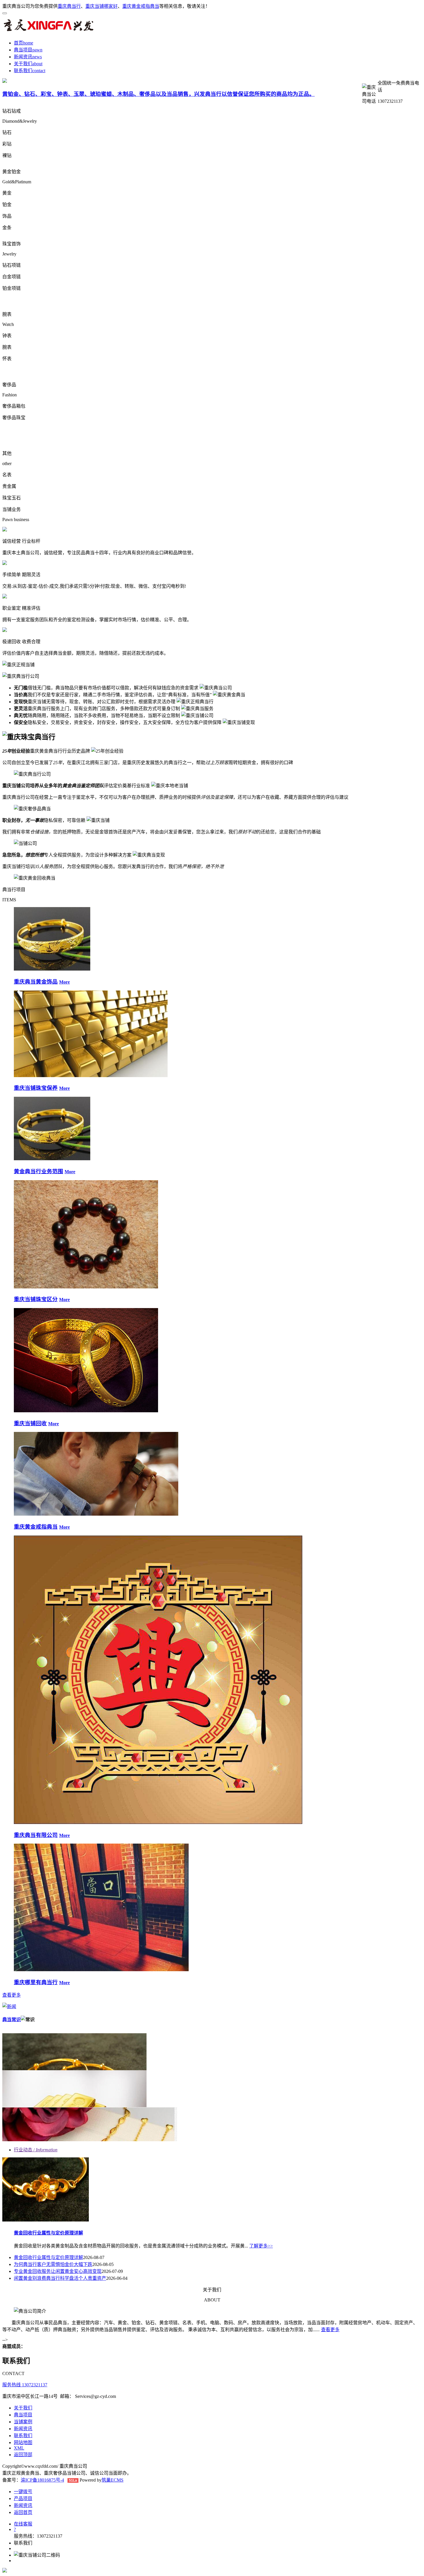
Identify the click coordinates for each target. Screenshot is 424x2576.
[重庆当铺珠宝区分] (86, 1287)
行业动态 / (36, 2150)
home (28, 43)
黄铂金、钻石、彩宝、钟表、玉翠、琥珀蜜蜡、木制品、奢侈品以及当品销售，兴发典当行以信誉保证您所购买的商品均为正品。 (158, 94)
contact (39, 71)
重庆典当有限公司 (36, 1835)
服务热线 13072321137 (25, 2385)
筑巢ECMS (112, 2480)
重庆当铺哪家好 (102, 6)
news (37, 57)
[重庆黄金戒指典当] (96, 1514)
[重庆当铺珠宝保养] (91, 1076)
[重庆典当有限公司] (158, 1822)
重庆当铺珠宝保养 (36, 1088)
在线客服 (23, 2524)
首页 (18, 43)
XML (19, 2448)
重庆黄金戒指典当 (141, 6)
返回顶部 (23, 2455)
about (37, 64)
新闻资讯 (23, 57)
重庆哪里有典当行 (36, 1982)
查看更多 (12, 1995)
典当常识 (12, 2020)
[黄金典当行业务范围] (52, 1159)
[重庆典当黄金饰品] (52, 969)
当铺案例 (23, 2422)
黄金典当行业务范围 (39, 1171)
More (64, 982)
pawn (37, 50)
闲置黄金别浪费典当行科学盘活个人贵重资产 (60, 2278)
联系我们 (23, 71)
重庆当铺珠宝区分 (36, 1299)
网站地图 (23, 2442)
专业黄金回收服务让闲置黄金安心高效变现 (58, 2271)
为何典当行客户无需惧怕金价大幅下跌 (53, 2264)
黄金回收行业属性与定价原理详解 (48, 2233)
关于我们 (23, 64)
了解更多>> (261, 2246)
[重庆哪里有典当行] (101, 1970)
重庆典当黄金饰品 (36, 982)
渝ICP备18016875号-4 (42, 2480)
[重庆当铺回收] (86, 1411)
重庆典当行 (69, 6)
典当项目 (23, 50)
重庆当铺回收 (30, 1423)
